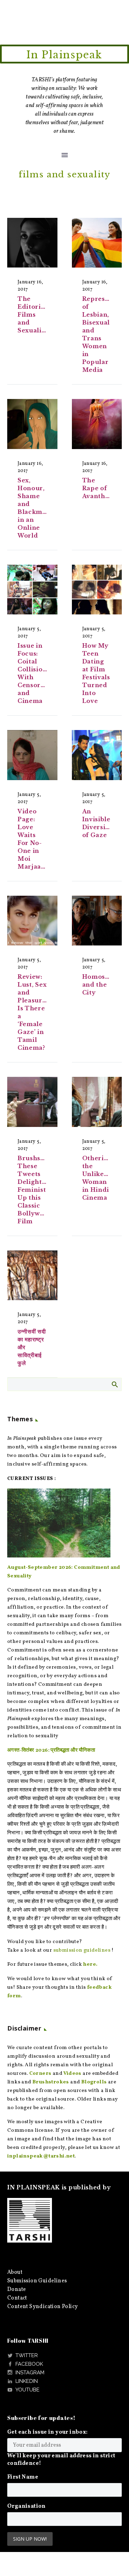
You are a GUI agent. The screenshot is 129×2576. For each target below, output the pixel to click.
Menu (65, 155)
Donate (17, 2290)
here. (90, 1965)
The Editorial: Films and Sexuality (33, 315)
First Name (23, 2477)
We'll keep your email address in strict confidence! (61, 2460)
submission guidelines (82, 1950)
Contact (17, 2298)
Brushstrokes (51, 2082)
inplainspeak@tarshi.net (41, 2156)
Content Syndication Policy (42, 2307)
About (15, 2272)
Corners (40, 2074)
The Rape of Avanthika (99, 488)
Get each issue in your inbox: (47, 2432)
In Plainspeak (64, 55)
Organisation (26, 2506)
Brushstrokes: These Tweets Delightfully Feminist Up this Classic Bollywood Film (40, 1190)
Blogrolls (94, 2082)
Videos (72, 2074)
